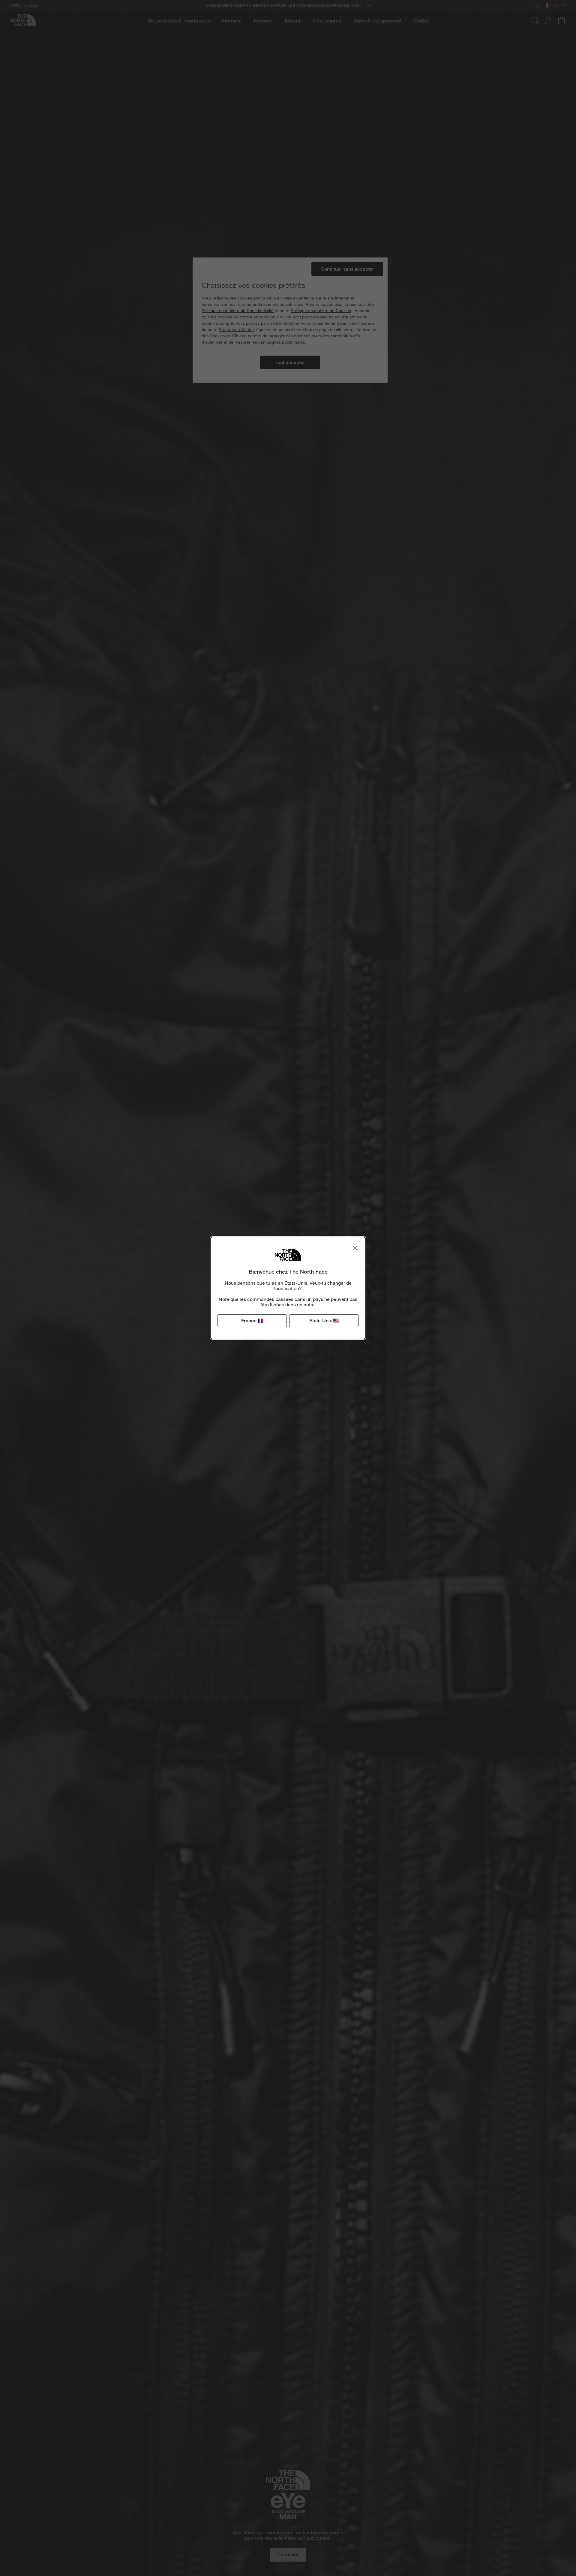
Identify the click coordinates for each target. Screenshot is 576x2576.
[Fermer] (355, 1248)
